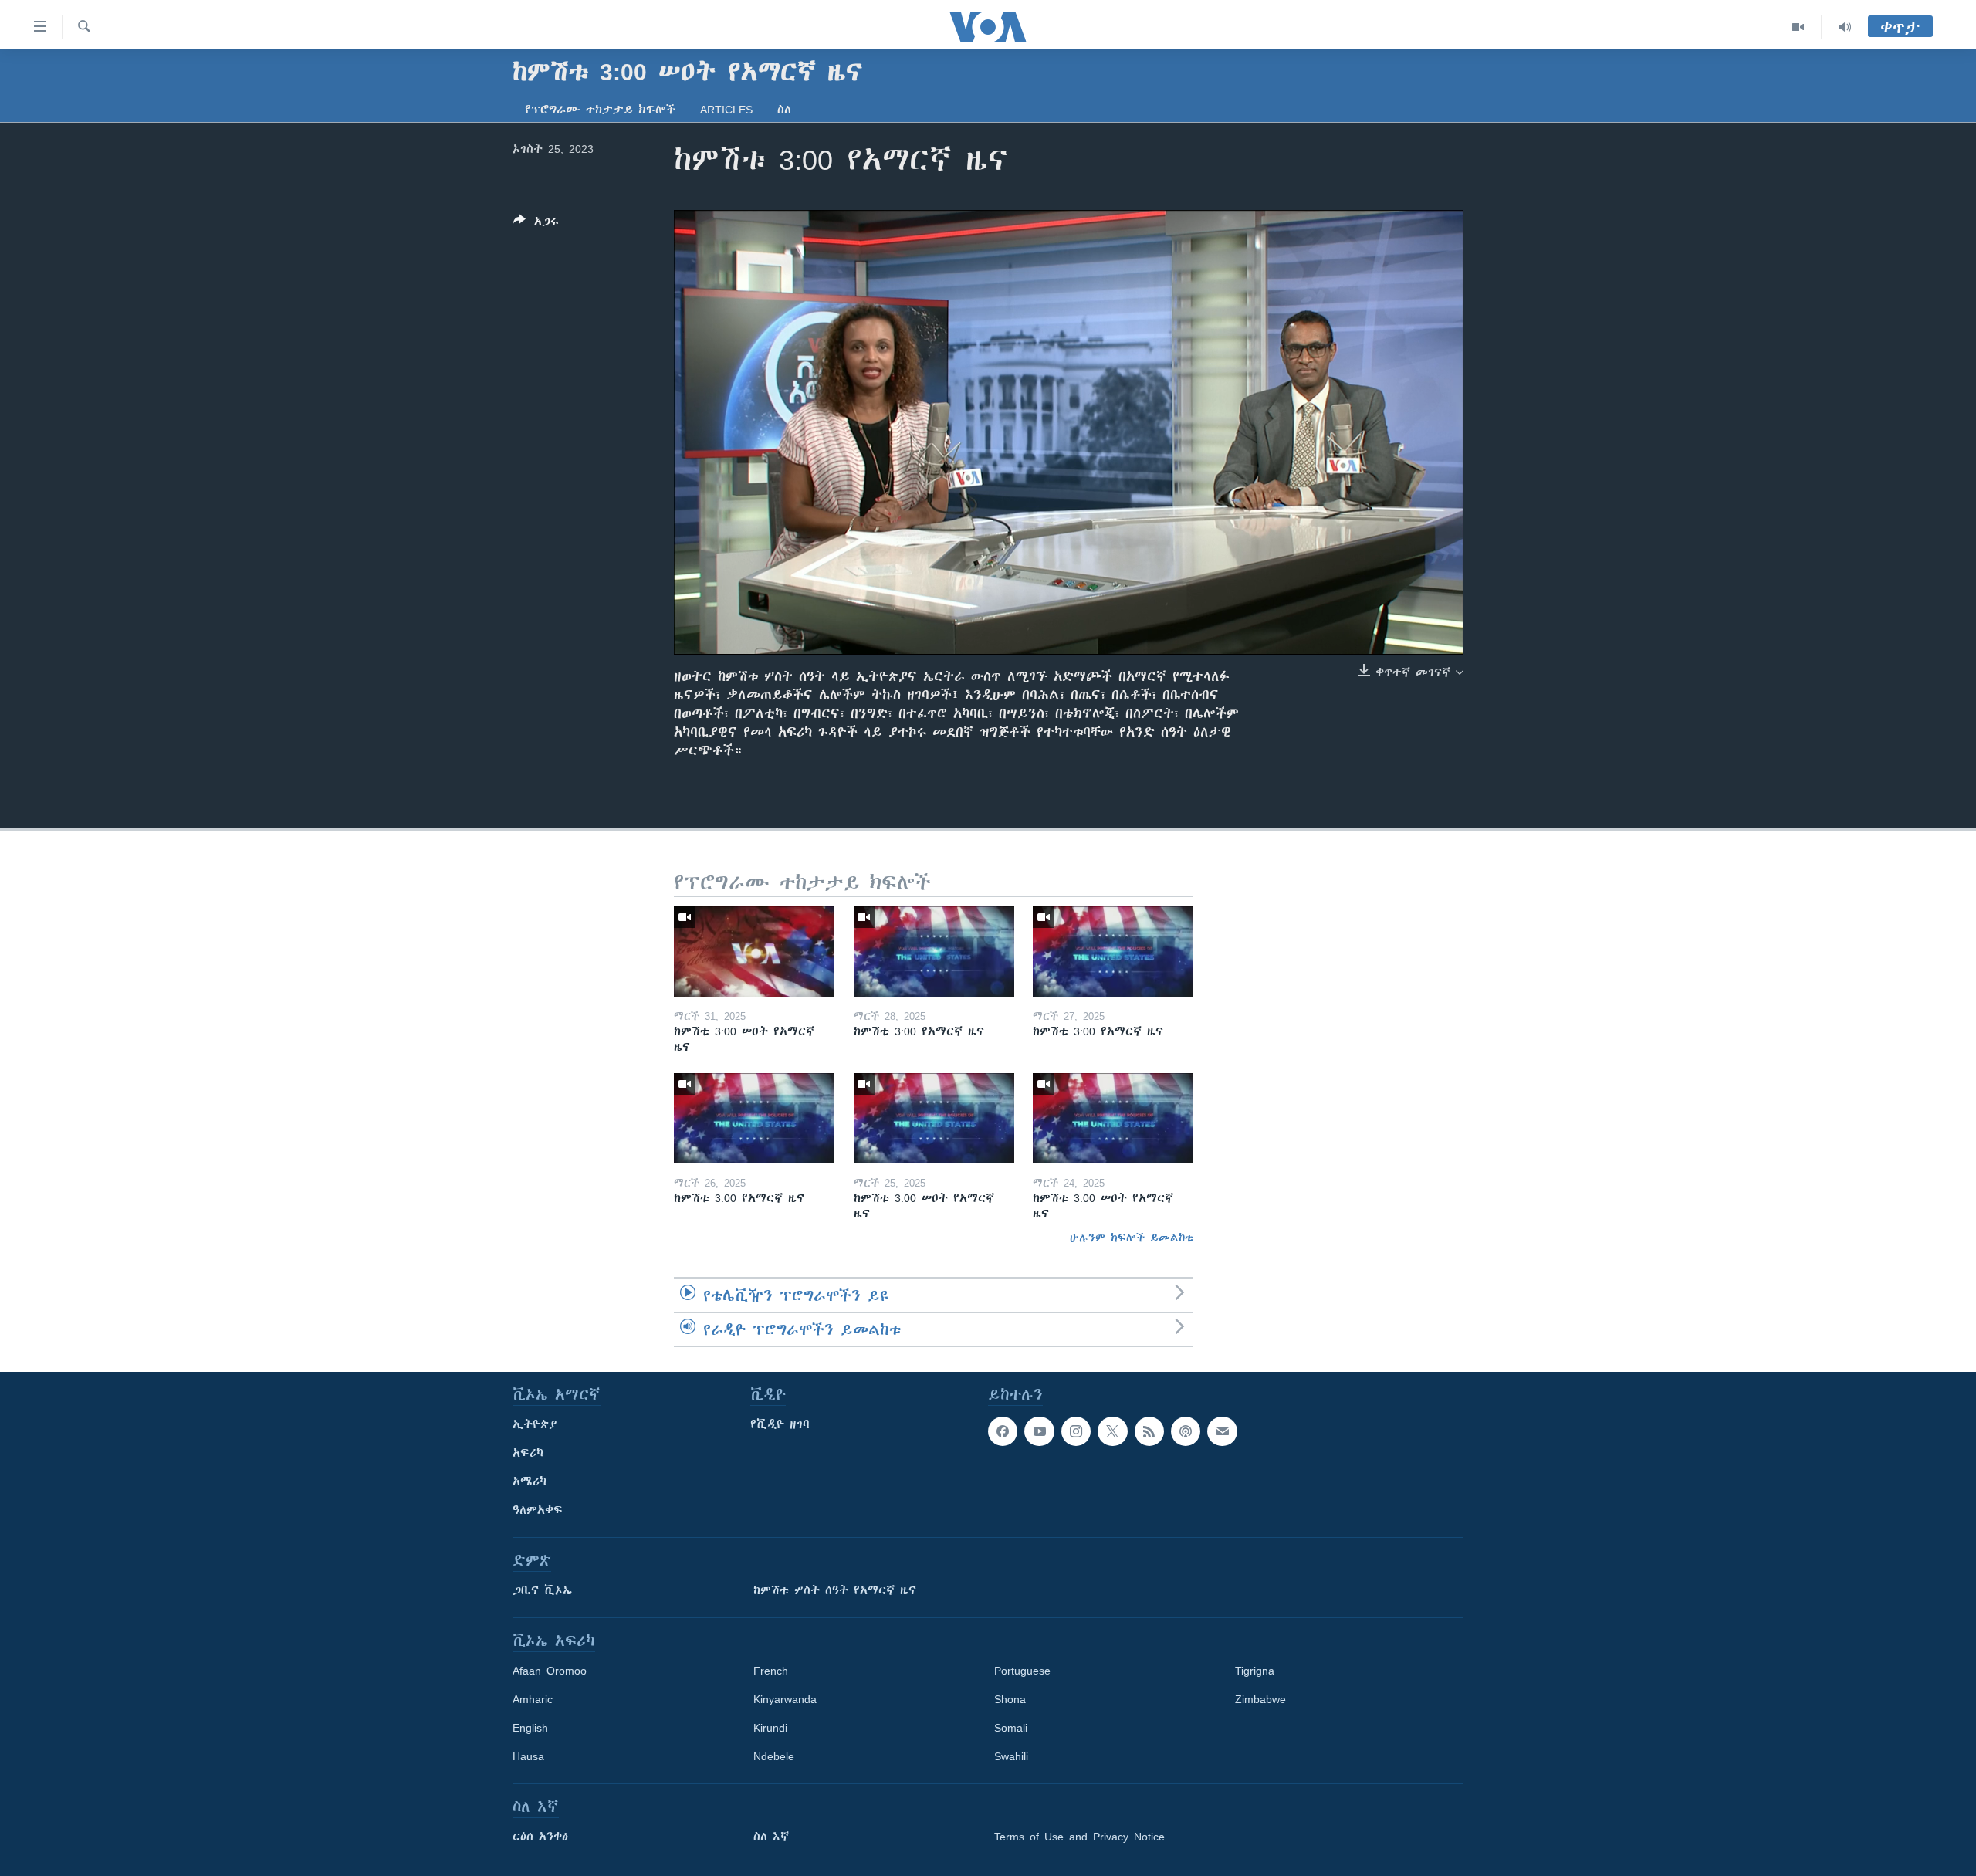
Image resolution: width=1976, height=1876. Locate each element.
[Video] (1798, 27)
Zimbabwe (1260, 1699)
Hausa (528, 1756)
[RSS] (1149, 1431)
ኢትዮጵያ (535, 1424)
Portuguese (1022, 1671)
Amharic (533, 1699)
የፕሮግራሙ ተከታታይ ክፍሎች (600, 110)
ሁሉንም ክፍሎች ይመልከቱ (1132, 1238)
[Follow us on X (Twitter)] (1112, 1431)
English (530, 1728)
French (771, 1671)
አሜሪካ (530, 1481)
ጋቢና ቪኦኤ (542, 1590)
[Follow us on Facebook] (1003, 1431)
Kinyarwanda (785, 1699)
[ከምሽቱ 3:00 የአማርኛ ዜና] (934, 952)
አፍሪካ (528, 1453)
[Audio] (1845, 27)
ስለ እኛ (771, 1837)
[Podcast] (1186, 1431)
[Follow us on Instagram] (1076, 1431)
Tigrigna (1255, 1671)
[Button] (536, 224)
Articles (726, 110)
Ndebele (774, 1756)
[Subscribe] (1222, 1431)
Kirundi (770, 1728)
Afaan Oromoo (550, 1671)
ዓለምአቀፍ (538, 1510)
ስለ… (790, 110)
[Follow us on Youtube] (1039, 1431)
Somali (1011, 1728)
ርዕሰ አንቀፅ (540, 1837)
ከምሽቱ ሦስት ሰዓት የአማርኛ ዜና (835, 1590)
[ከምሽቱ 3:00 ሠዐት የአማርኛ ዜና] (754, 952)
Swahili (1011, 1756)
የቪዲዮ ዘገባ (780, 1424)
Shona (1010, 1699)
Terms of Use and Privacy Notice (1079, 1837)
